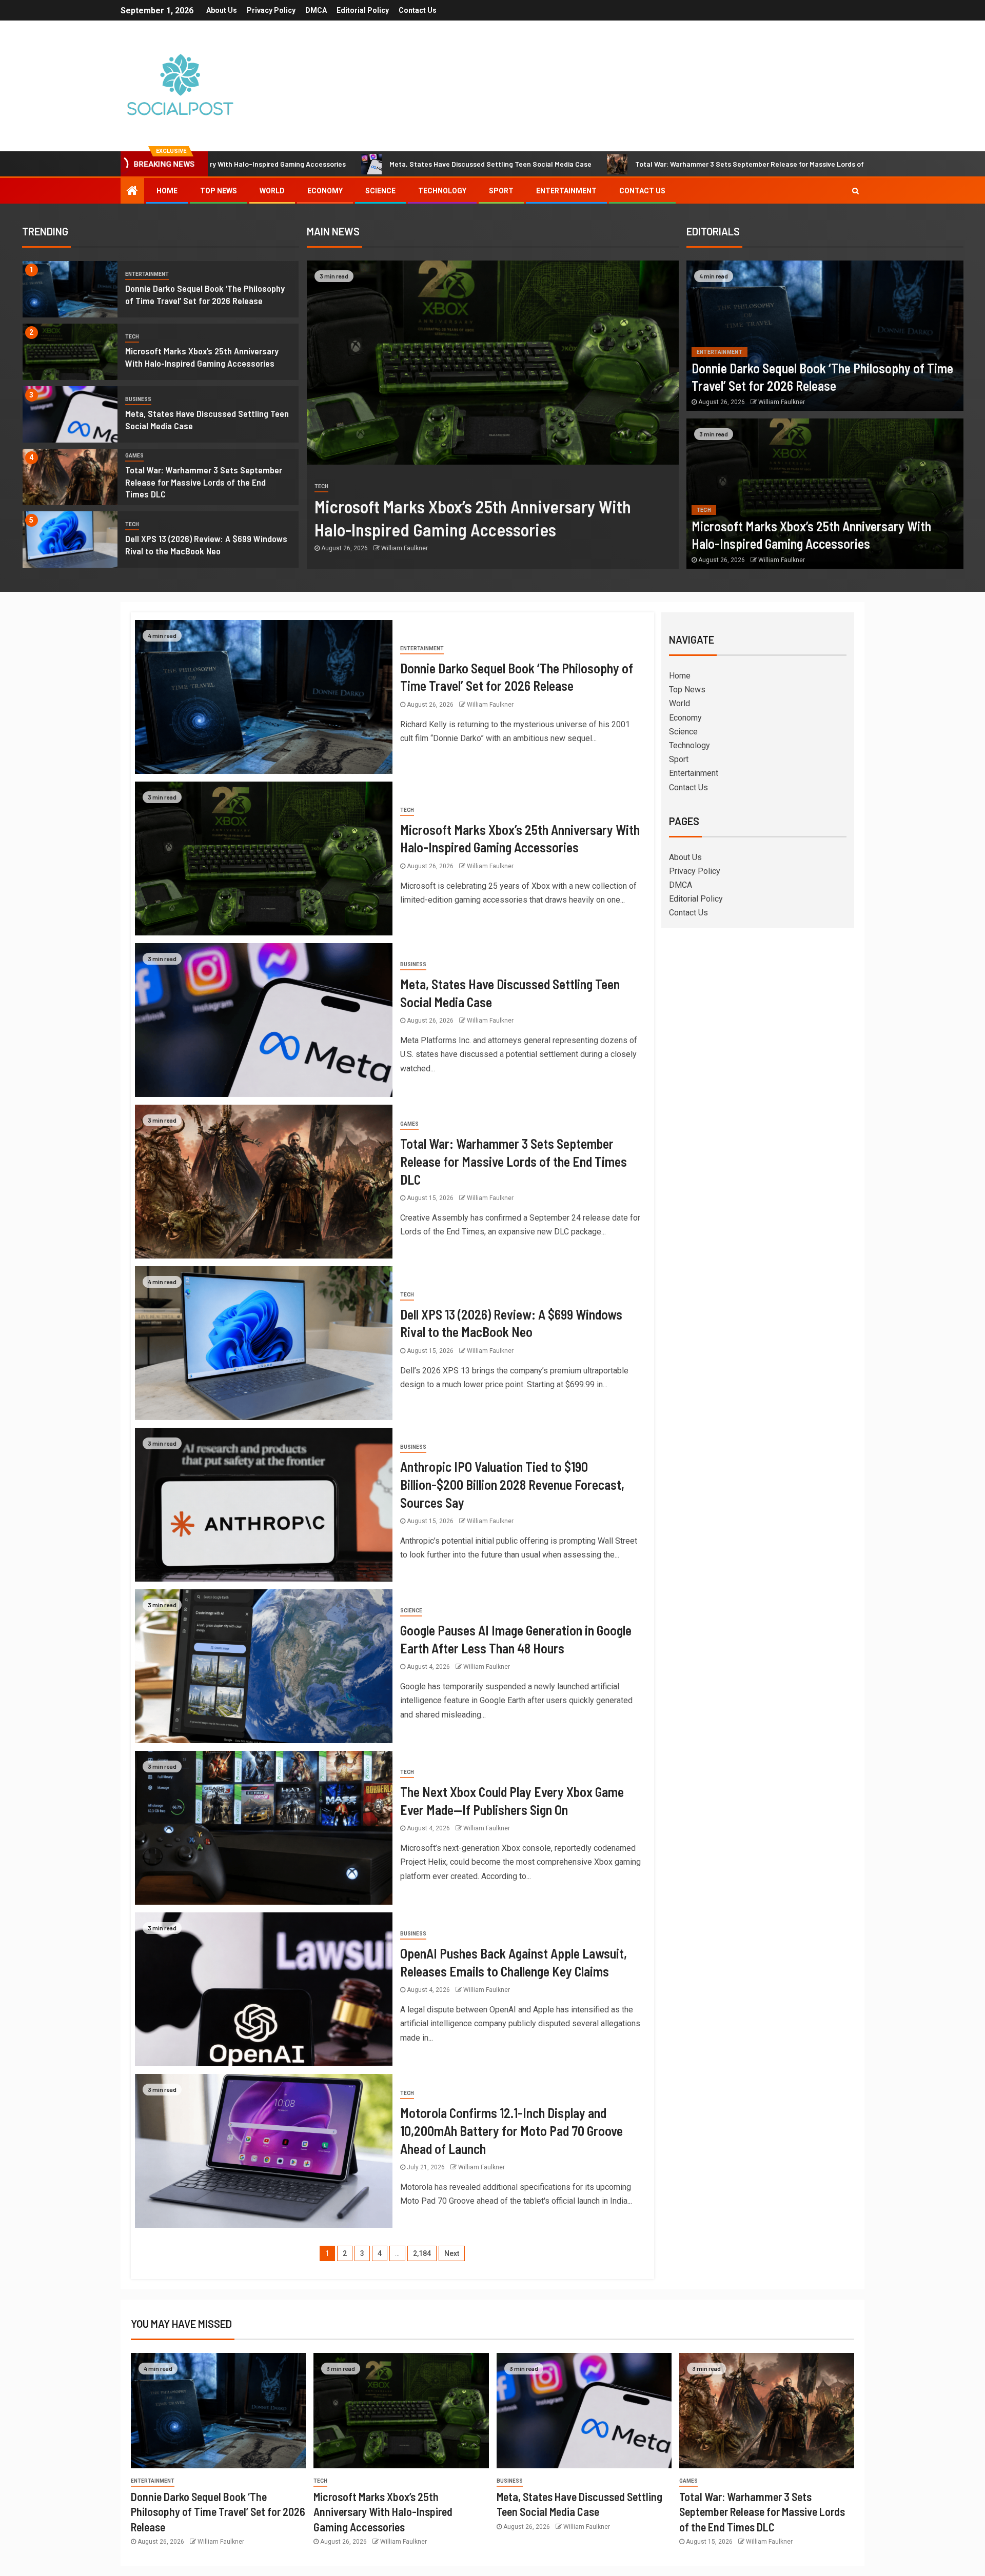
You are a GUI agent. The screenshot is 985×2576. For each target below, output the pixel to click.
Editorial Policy (363, 10)
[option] (161, 292)
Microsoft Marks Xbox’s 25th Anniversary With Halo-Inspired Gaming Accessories (383, 2512)
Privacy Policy (271, 10)
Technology (442, 191)
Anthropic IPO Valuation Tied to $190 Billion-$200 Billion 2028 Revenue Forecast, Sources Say (512, 1484)
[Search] (855, 191)
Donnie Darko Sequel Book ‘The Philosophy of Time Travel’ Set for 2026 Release (218, 2512)
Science (380, 191)
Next (452, 2253)
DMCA (316, 10)
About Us (222, 10)
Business (138, 399)
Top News (219, 191)
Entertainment (566, 191)
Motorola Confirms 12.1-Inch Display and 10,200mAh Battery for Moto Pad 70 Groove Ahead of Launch (511, 2130)
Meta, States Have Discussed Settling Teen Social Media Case (330, 164)
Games (134, 456)
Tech (132, 337)
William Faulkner (405, 548)
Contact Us (418, 10)
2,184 (422, 2253)
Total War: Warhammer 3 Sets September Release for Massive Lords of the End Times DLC (620, 164)
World (272, 191)
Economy (325, 191)
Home (167, 191)
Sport (501, 191)
